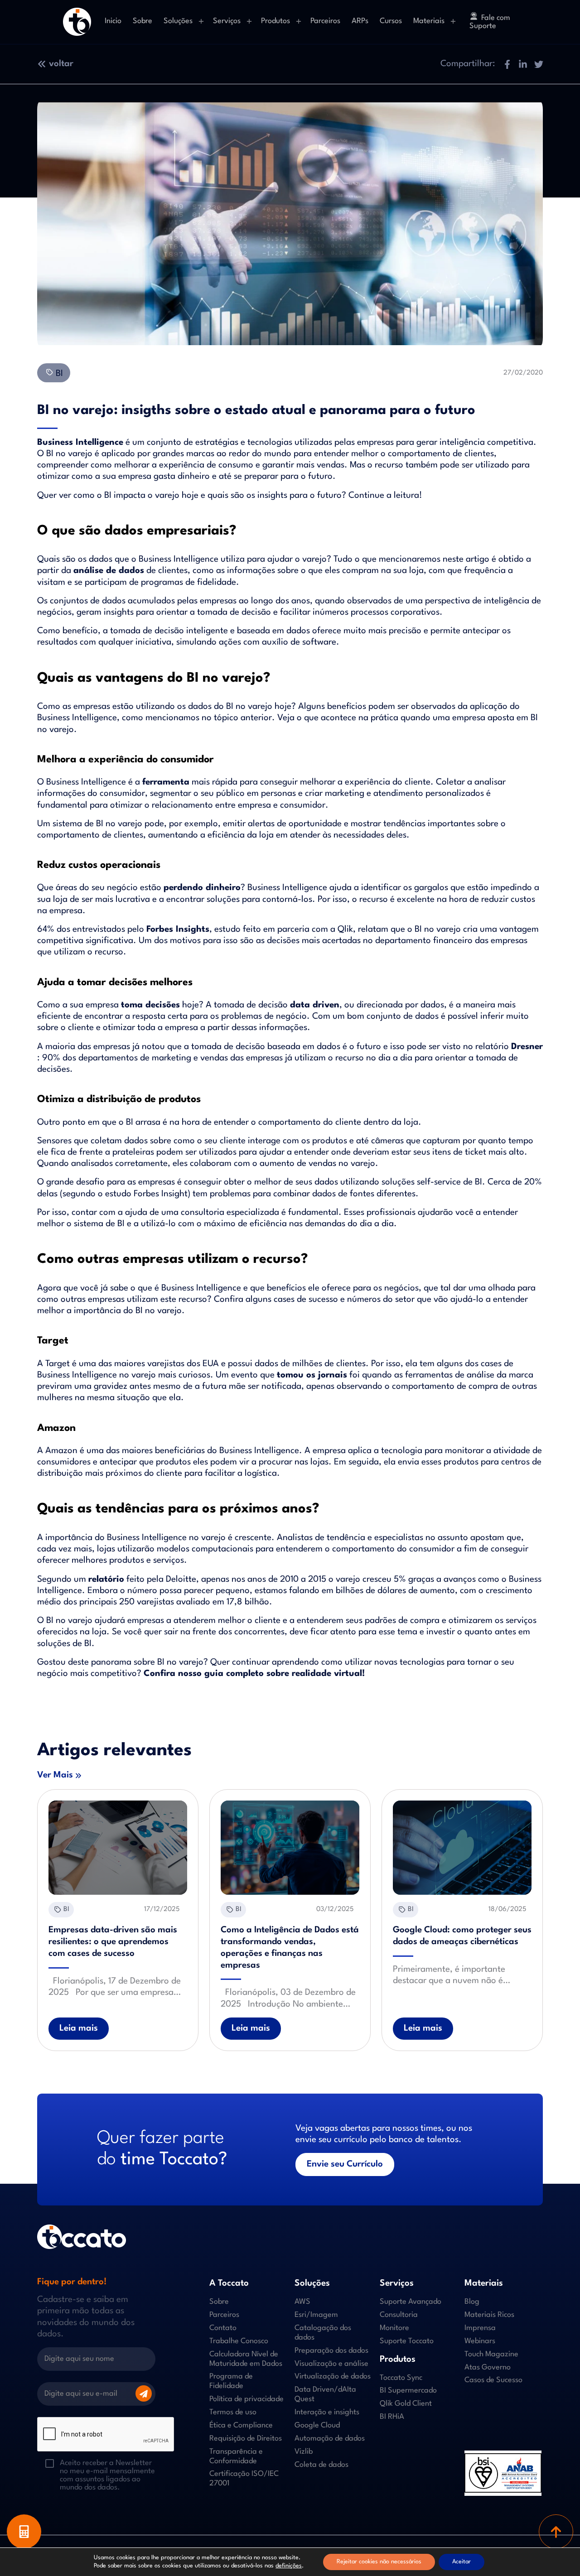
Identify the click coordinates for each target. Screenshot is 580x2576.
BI (58, 374)
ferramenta (166, 782)
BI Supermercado (408, 2391)
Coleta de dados (321, 2465)
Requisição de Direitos (246, 2439)
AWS (302, 2302)
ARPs (360, 21)
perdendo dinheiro (202, 888)
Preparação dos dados (331, 2351)
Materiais (429, 21)
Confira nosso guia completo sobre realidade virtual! (254, 1674)
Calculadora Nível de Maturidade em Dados (246, 2359)
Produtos (275, 21)
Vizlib (304, 2452)
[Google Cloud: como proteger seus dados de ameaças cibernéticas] (462, 1848)
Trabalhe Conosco (239, 2341)
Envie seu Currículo (345, 2164)
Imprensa (480, 2328)
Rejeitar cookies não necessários (379, 2562)
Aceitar (462, 2562)
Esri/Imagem (316, 2315)
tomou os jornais (312, 1375)
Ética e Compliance (241, 2425)
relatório (106, 1579)
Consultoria (399, 2315)
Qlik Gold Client (406, 2404)
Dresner (527, 1047)
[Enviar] (144, 2393)
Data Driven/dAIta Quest (325, 2394)
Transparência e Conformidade (236, 2456)
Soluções (178, 21)
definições (289, 2566)
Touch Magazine (491, 2354)
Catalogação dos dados (323, 2333)
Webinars (480, 2341)
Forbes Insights (178, 929)
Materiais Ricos (489, 2315)
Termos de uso (233, 2412)
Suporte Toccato (407, 2341)
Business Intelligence (80, 443)
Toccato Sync (401, 2378)
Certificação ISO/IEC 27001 (244, 2479)
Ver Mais (55, 1775)
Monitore (394, 2328)
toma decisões (150, 1005)
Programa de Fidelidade (231, 2381)
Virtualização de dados (333, 2376)
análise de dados (109, 571)
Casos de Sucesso (493, 2380)
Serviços (227, 21)
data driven (315, 1005)
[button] (507, 64)
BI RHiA (392, 2417)
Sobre (143, 21)
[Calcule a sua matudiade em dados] (24, 2532)
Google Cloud (317, 2425)
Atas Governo (488, 2367)
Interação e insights (327, 2412)
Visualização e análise (331, 2364)
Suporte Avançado (411, 2302)
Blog (472, 2302)
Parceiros (325, 21)
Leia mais (79, 2028)
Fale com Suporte (490, 22)
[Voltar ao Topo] (556, 2532)
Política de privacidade (246, 2399)
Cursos (391, 21)
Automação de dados (330, 2439)
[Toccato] (77, 22)
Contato (223, 2328)
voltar (61, 64)
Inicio (113, 21)
